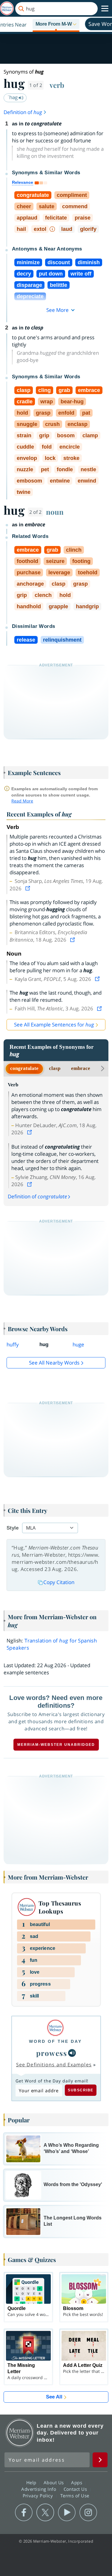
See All (54, 2397)
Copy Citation (59, 1582)
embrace (81, 1068)
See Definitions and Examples (54, 2065)
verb (57, 85)
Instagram (88, 2513)
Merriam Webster (20, 2433)
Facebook (24, 2513)
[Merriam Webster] (55, 2028)
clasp (55, 1068)
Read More (22, 801)
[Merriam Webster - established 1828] (7, 8)
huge (78, 1344)
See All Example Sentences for (54, 1025)
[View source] (28, 888)
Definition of (23, 112)
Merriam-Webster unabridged (56, 1745)
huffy (13, 1344)
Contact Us (76, 2489)
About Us (55, 2482)
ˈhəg (13, 97)
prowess (52, 2053)
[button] (56, 24)
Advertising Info (39, 2489)
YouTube (67, 2513)
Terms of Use (75, 2496)
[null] (72, 2053)
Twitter (45, 2513)
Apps (77, 2482)
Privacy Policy (39, 2496)
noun (55, 512)
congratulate (24, 1068)
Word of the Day (55, 2041)
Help (32, 2482)
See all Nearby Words (54, 1363)
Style (13, 1528)
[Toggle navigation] (105, 9)
